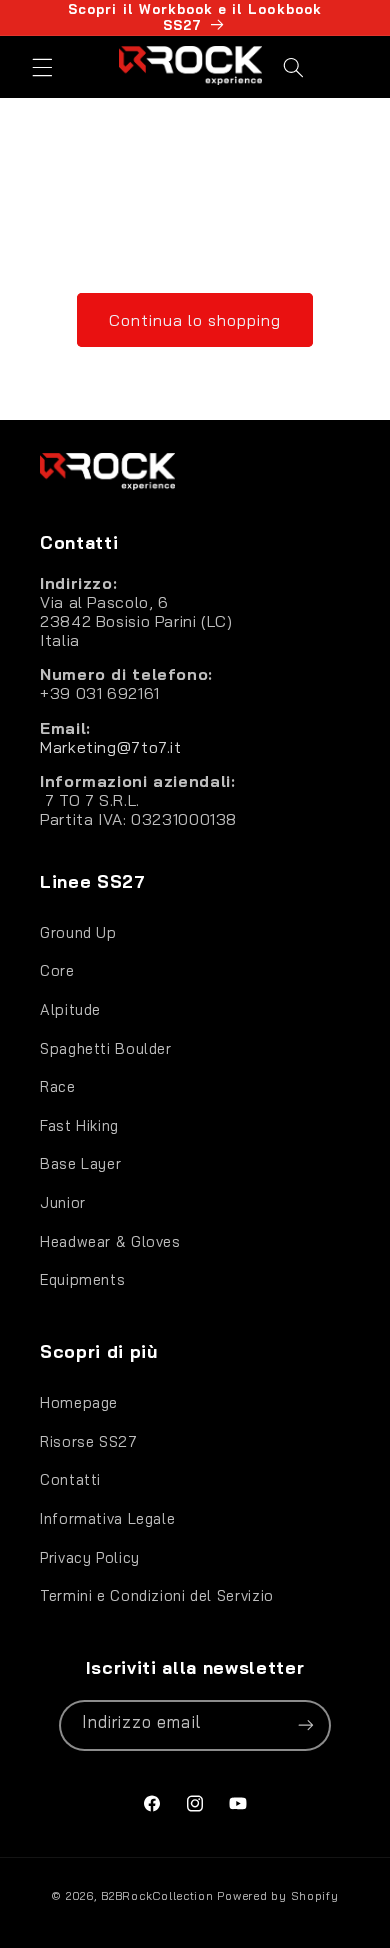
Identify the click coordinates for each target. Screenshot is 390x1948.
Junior (63, 1202)
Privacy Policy (90, 1557)
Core (57, 970)
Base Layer (80, 1163)
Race (58, 1086)
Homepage (79, 1402)
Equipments (82, 1279)
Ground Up (78, 932)
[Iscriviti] (306, 1725)
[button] (42, 67)
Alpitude (70, 1009)
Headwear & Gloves (110, 1241)
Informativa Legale (107, 1518)
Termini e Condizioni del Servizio (157, 1595)
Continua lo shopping (195, 320)
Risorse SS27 (89, 1441)
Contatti (70, 1479)
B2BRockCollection (157, 1895)
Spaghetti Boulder (106, 1048)
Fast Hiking (79, 1125)
